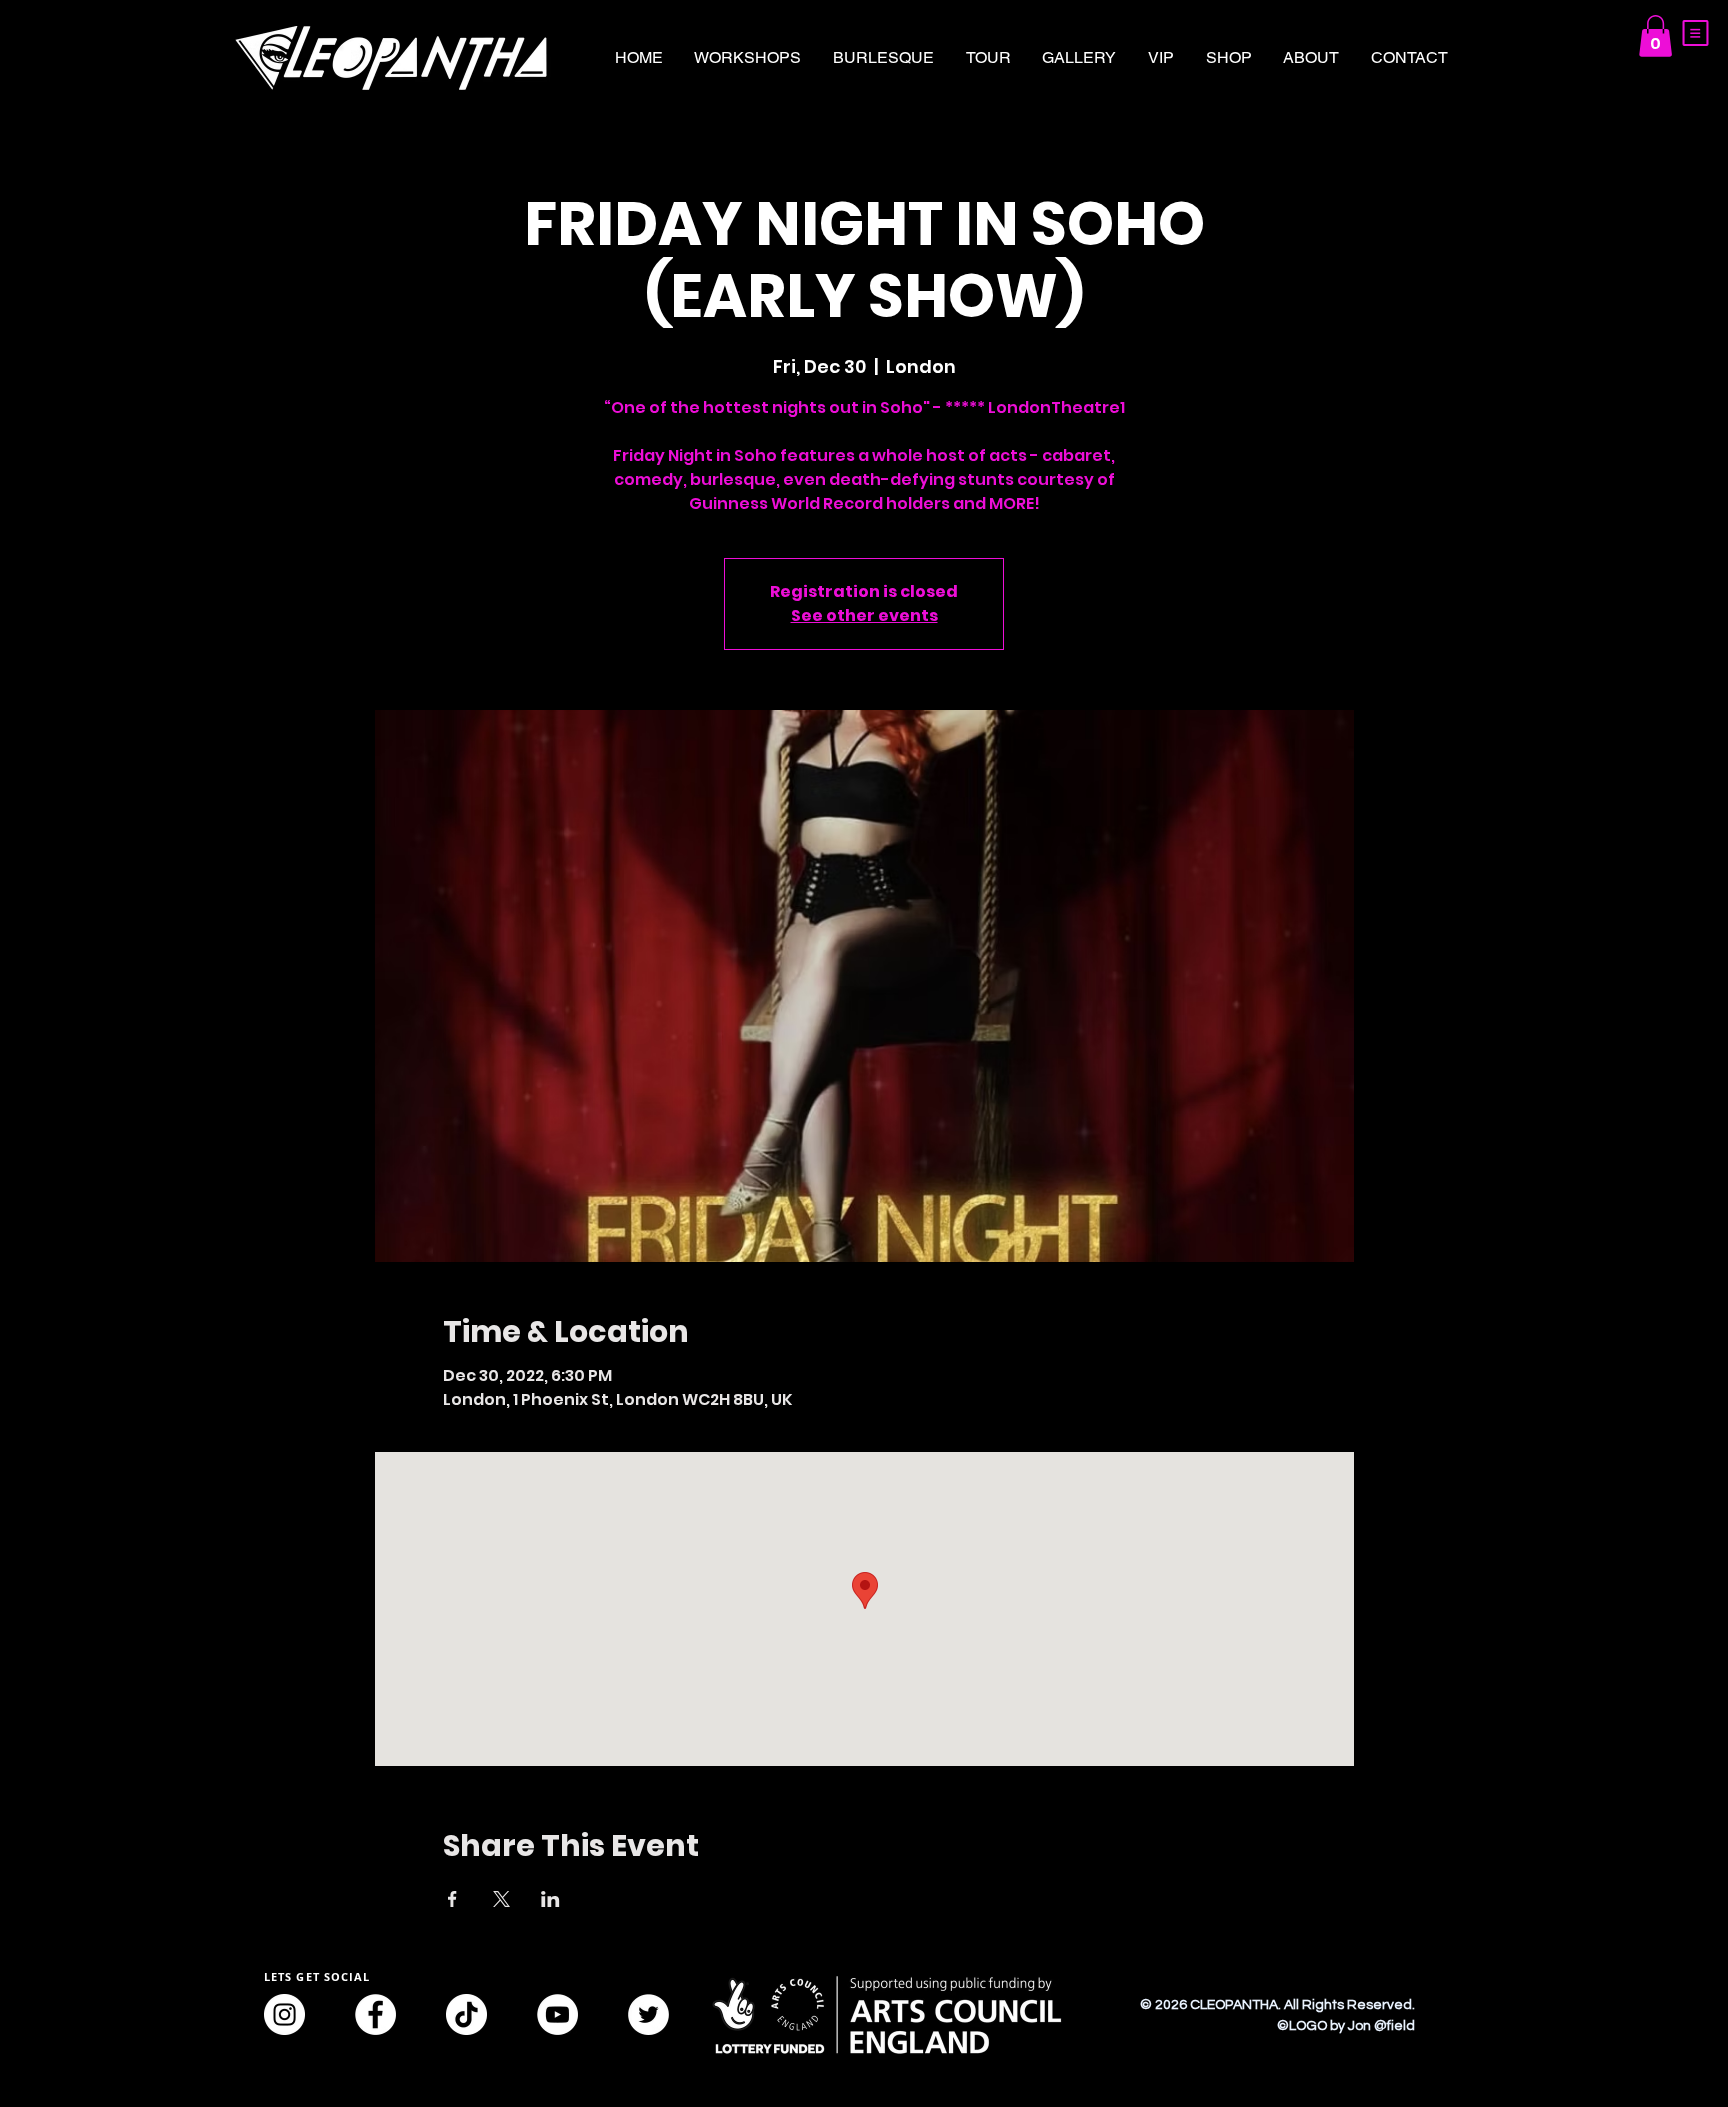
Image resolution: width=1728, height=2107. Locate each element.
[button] (1695, 33)
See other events (864, 615)
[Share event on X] (501, 1899)
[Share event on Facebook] (452, 1899)
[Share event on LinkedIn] (550, 1899)
